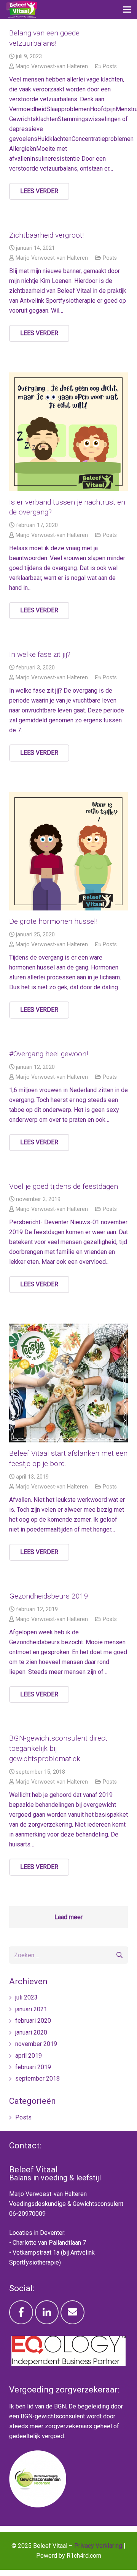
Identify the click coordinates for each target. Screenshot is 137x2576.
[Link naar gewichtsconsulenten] (38, 2505)
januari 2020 (31, 2032)
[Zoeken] (119, 1955)
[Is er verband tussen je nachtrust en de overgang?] (68, 432)
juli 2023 (26, 1997)
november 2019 (36, 2044)
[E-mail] (72, 2312)
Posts (110, 66)
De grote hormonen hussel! (53, 921)
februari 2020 (33, 2021)
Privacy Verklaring (98, 2546)
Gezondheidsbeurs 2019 (49, 1596)
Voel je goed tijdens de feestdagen (64, 1186)
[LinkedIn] (47, 2312)
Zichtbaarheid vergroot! (46, 235)
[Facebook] (21, 2312)
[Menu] (127, 10)
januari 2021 (31, 2009)
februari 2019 (33, 2067)
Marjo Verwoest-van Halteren (52, 66)
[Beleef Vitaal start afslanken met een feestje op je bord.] (68, 1383)
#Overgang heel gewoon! (49, 1054)
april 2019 (29, 2056)
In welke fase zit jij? (40, 654)
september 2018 (37, 2079)
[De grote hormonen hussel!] (68, 851)
